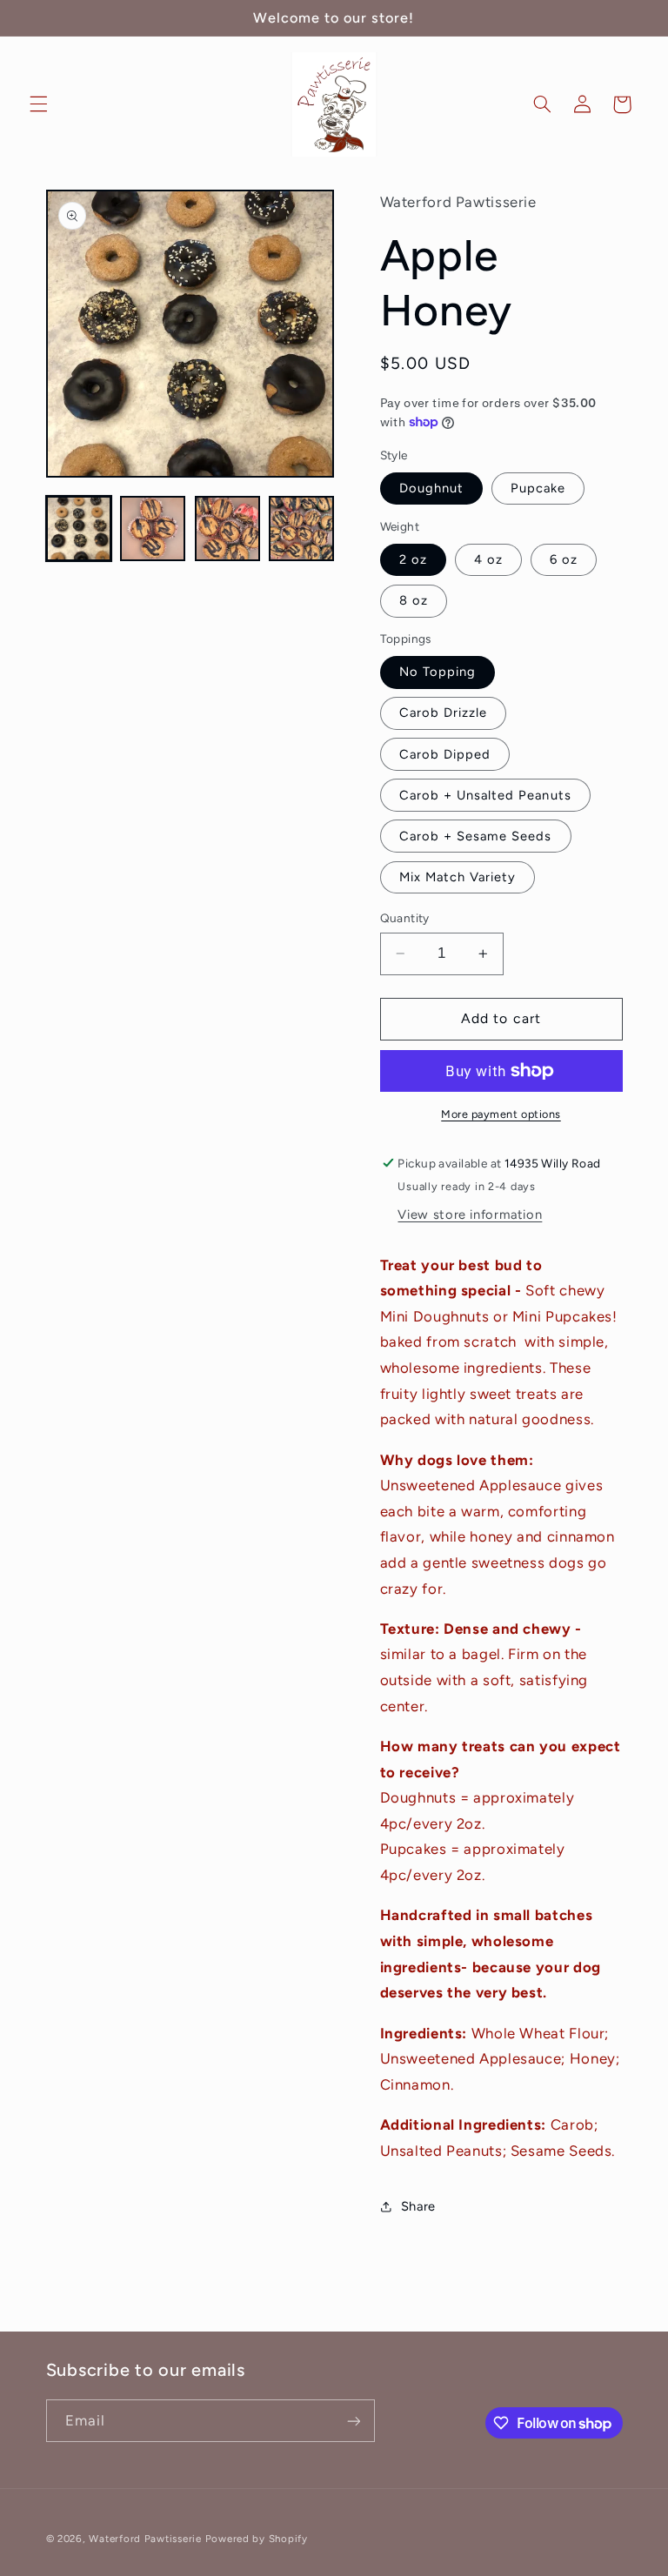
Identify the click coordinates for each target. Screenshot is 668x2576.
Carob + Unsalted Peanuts (485, 795)
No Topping (438, 672)
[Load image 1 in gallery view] (79, 529)
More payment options (501, 1114)
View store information (470, 1214)
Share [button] (418, 2206)
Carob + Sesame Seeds (476, 836)
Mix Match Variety (458, 877)
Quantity (405, 918)
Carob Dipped (445, 754)
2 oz (413, 559)
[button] (38, 104)
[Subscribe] (353, 2421)
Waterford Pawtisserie (145, 2539)
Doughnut (431, 488)
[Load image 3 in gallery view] (227, 529)
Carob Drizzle (444, 713)
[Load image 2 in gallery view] (153, 529)
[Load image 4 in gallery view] (301, 529)
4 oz (488, 559)
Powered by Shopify (257, 2539)
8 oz (414, 600)
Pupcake (538, 488)
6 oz (564, 559)
